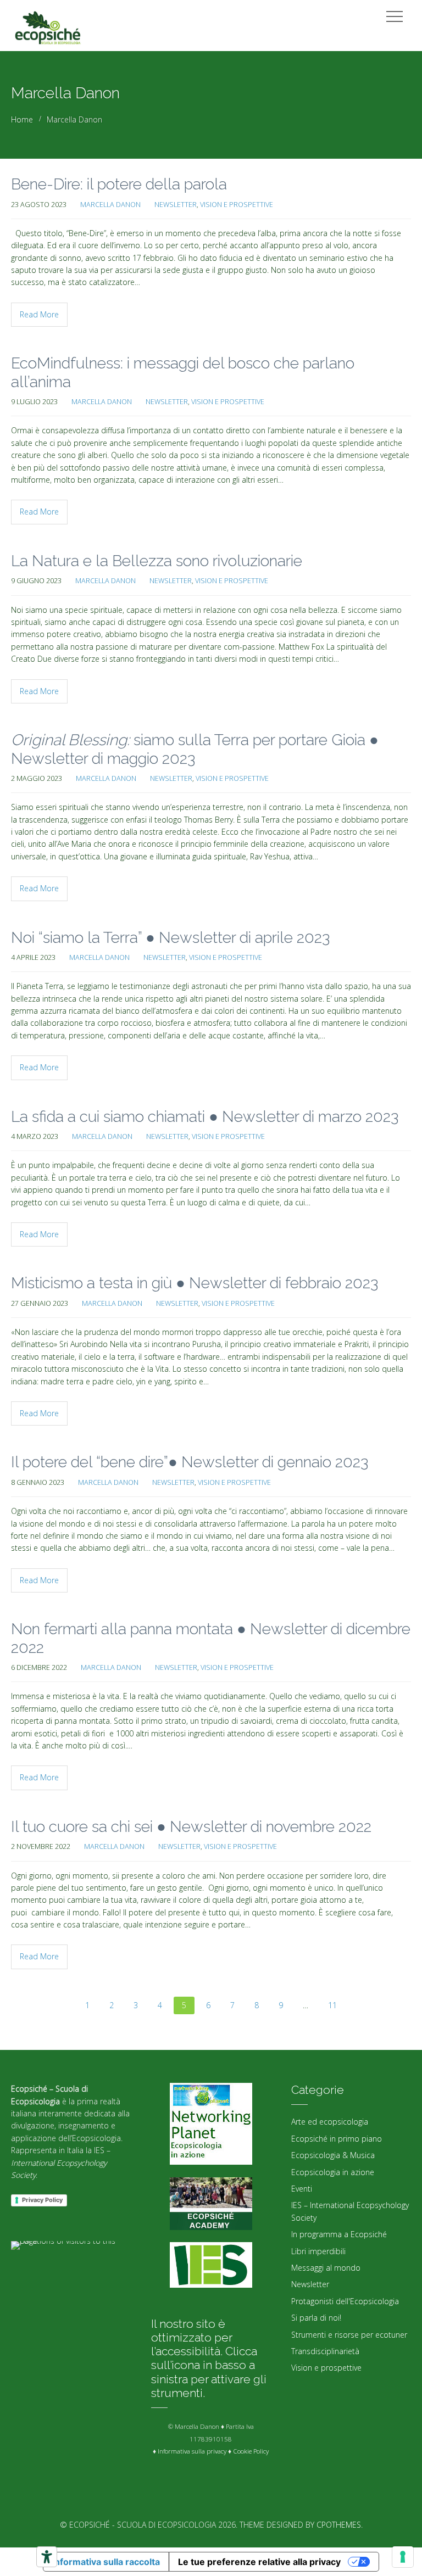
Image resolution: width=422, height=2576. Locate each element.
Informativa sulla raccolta (106, 2562)
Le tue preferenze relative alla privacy (259, 2562)
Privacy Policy (42, 2200)
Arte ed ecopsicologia (330, 2122)
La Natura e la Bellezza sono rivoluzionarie (157, 561)
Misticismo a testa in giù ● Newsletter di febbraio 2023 (195, 1283)
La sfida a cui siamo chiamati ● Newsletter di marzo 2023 (205, 1117)
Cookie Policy (251, 2451)
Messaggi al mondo (326, 2268)
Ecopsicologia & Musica (333, 2155)
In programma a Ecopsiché (339, 2234)
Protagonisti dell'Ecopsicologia (345, 2301)
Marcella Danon (110, 205)
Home (22, 119)
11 (332, 2005)
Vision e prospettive (237, 205)
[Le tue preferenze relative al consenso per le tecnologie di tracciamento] (403, 2557)
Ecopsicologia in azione (333, 2172)
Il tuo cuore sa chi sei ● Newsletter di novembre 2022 (191, 1827)
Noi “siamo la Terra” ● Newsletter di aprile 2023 (170, 938)
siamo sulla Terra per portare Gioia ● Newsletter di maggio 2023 (195, 749)
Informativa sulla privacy (192, 2451)
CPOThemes (339, 2525)
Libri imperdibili (318, 2251)
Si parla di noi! (316, 2318)
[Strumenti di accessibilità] (47, 2557)
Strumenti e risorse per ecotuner (349, 2335)
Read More (39, 314)
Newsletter (176, 205)
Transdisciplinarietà (325, 2351)
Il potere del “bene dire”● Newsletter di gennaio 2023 (190, 1462)
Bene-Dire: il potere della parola (119, 184)
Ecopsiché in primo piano (337, 2139)
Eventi (302, 2189)
